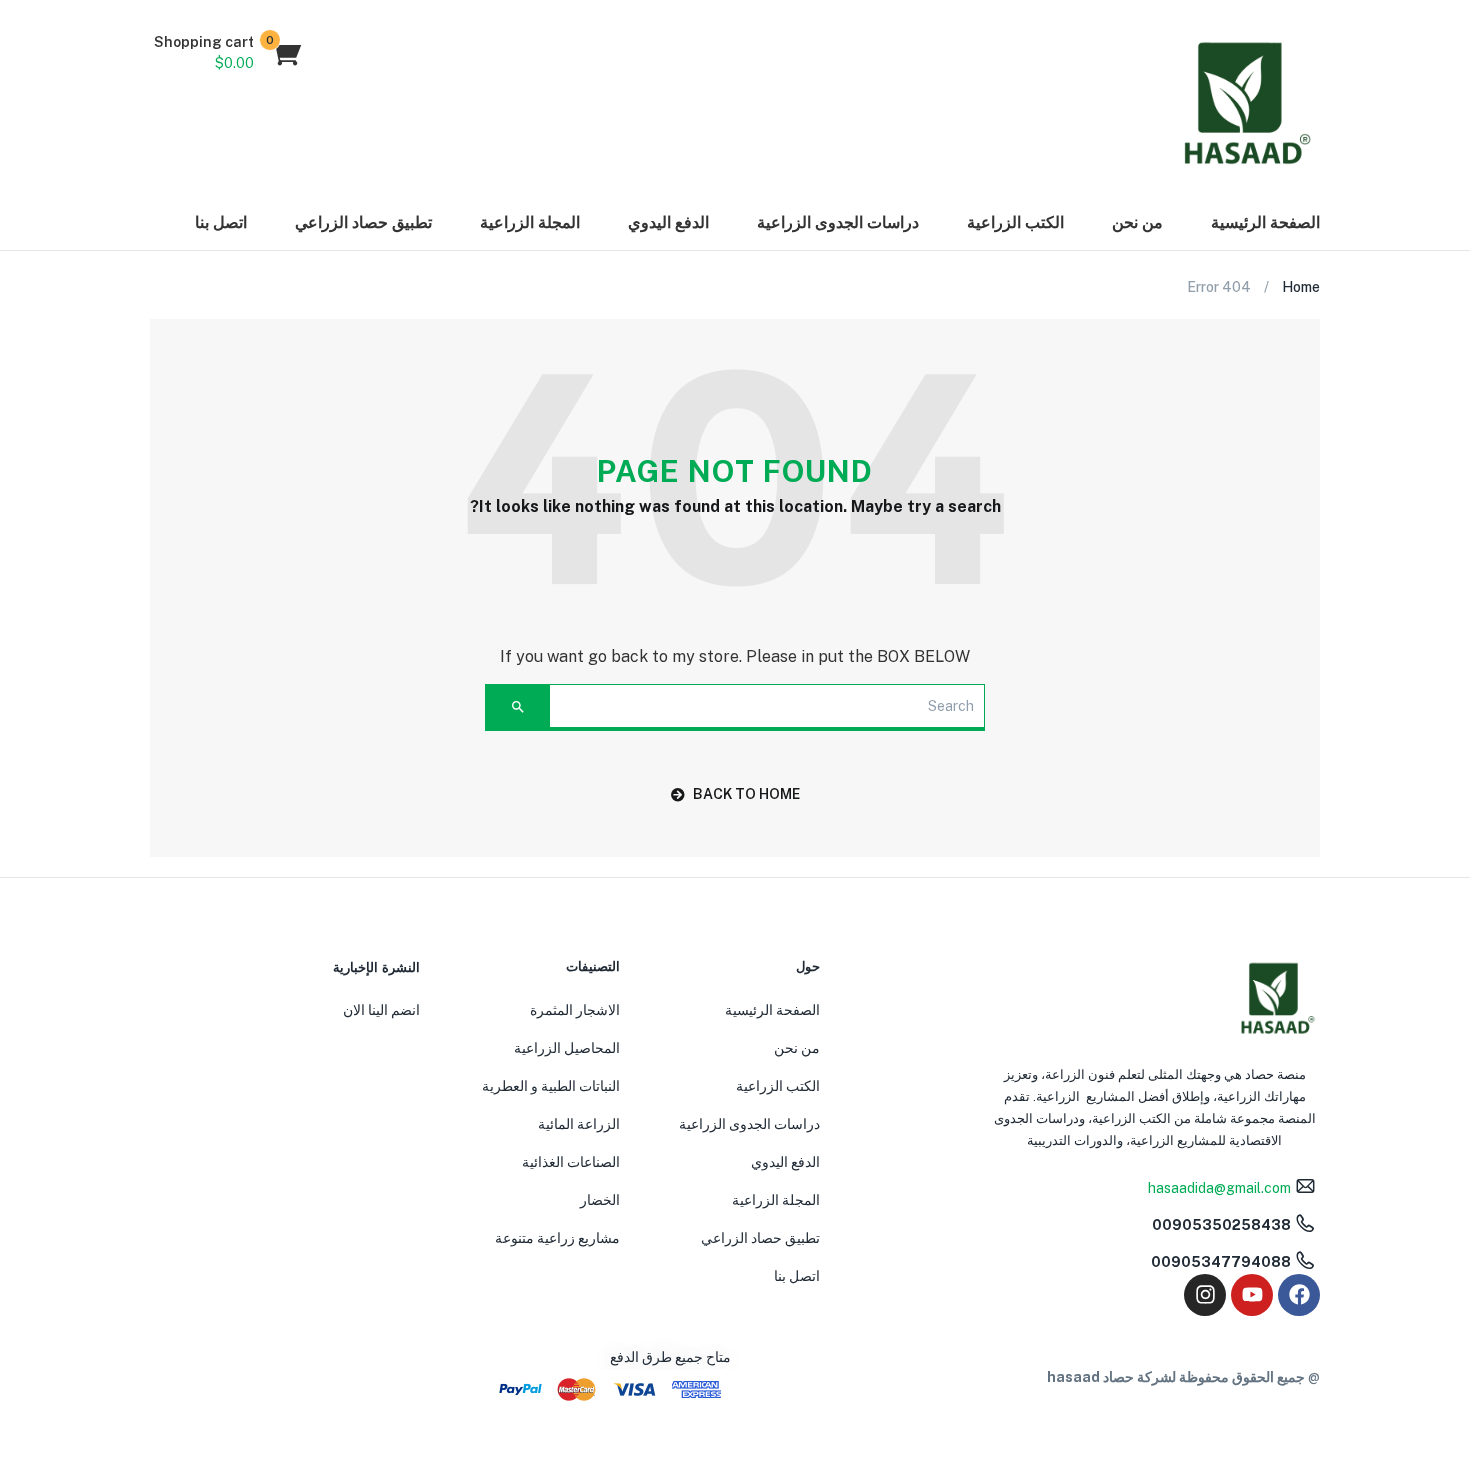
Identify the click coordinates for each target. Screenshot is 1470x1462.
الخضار (600, 1200)
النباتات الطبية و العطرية (551, 1086)
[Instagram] (1205, 1295)
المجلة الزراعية (530, 222)
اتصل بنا (221, 222)
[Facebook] (1299, 1295)
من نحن (1137, 222)
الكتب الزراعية (1015, 222)
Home (1301, 287)
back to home (746, 794)
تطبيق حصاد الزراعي (363, 222)
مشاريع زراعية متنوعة (557, 1238)
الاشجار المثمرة (575, 1010)
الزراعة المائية (579, 1124)
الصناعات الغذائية (571, 1162)
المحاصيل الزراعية (567, 1048)
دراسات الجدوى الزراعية (838, 222)
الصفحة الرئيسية (1265, 222)
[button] (226, 53)
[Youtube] (1252, 1295)
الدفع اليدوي (668, 222)
